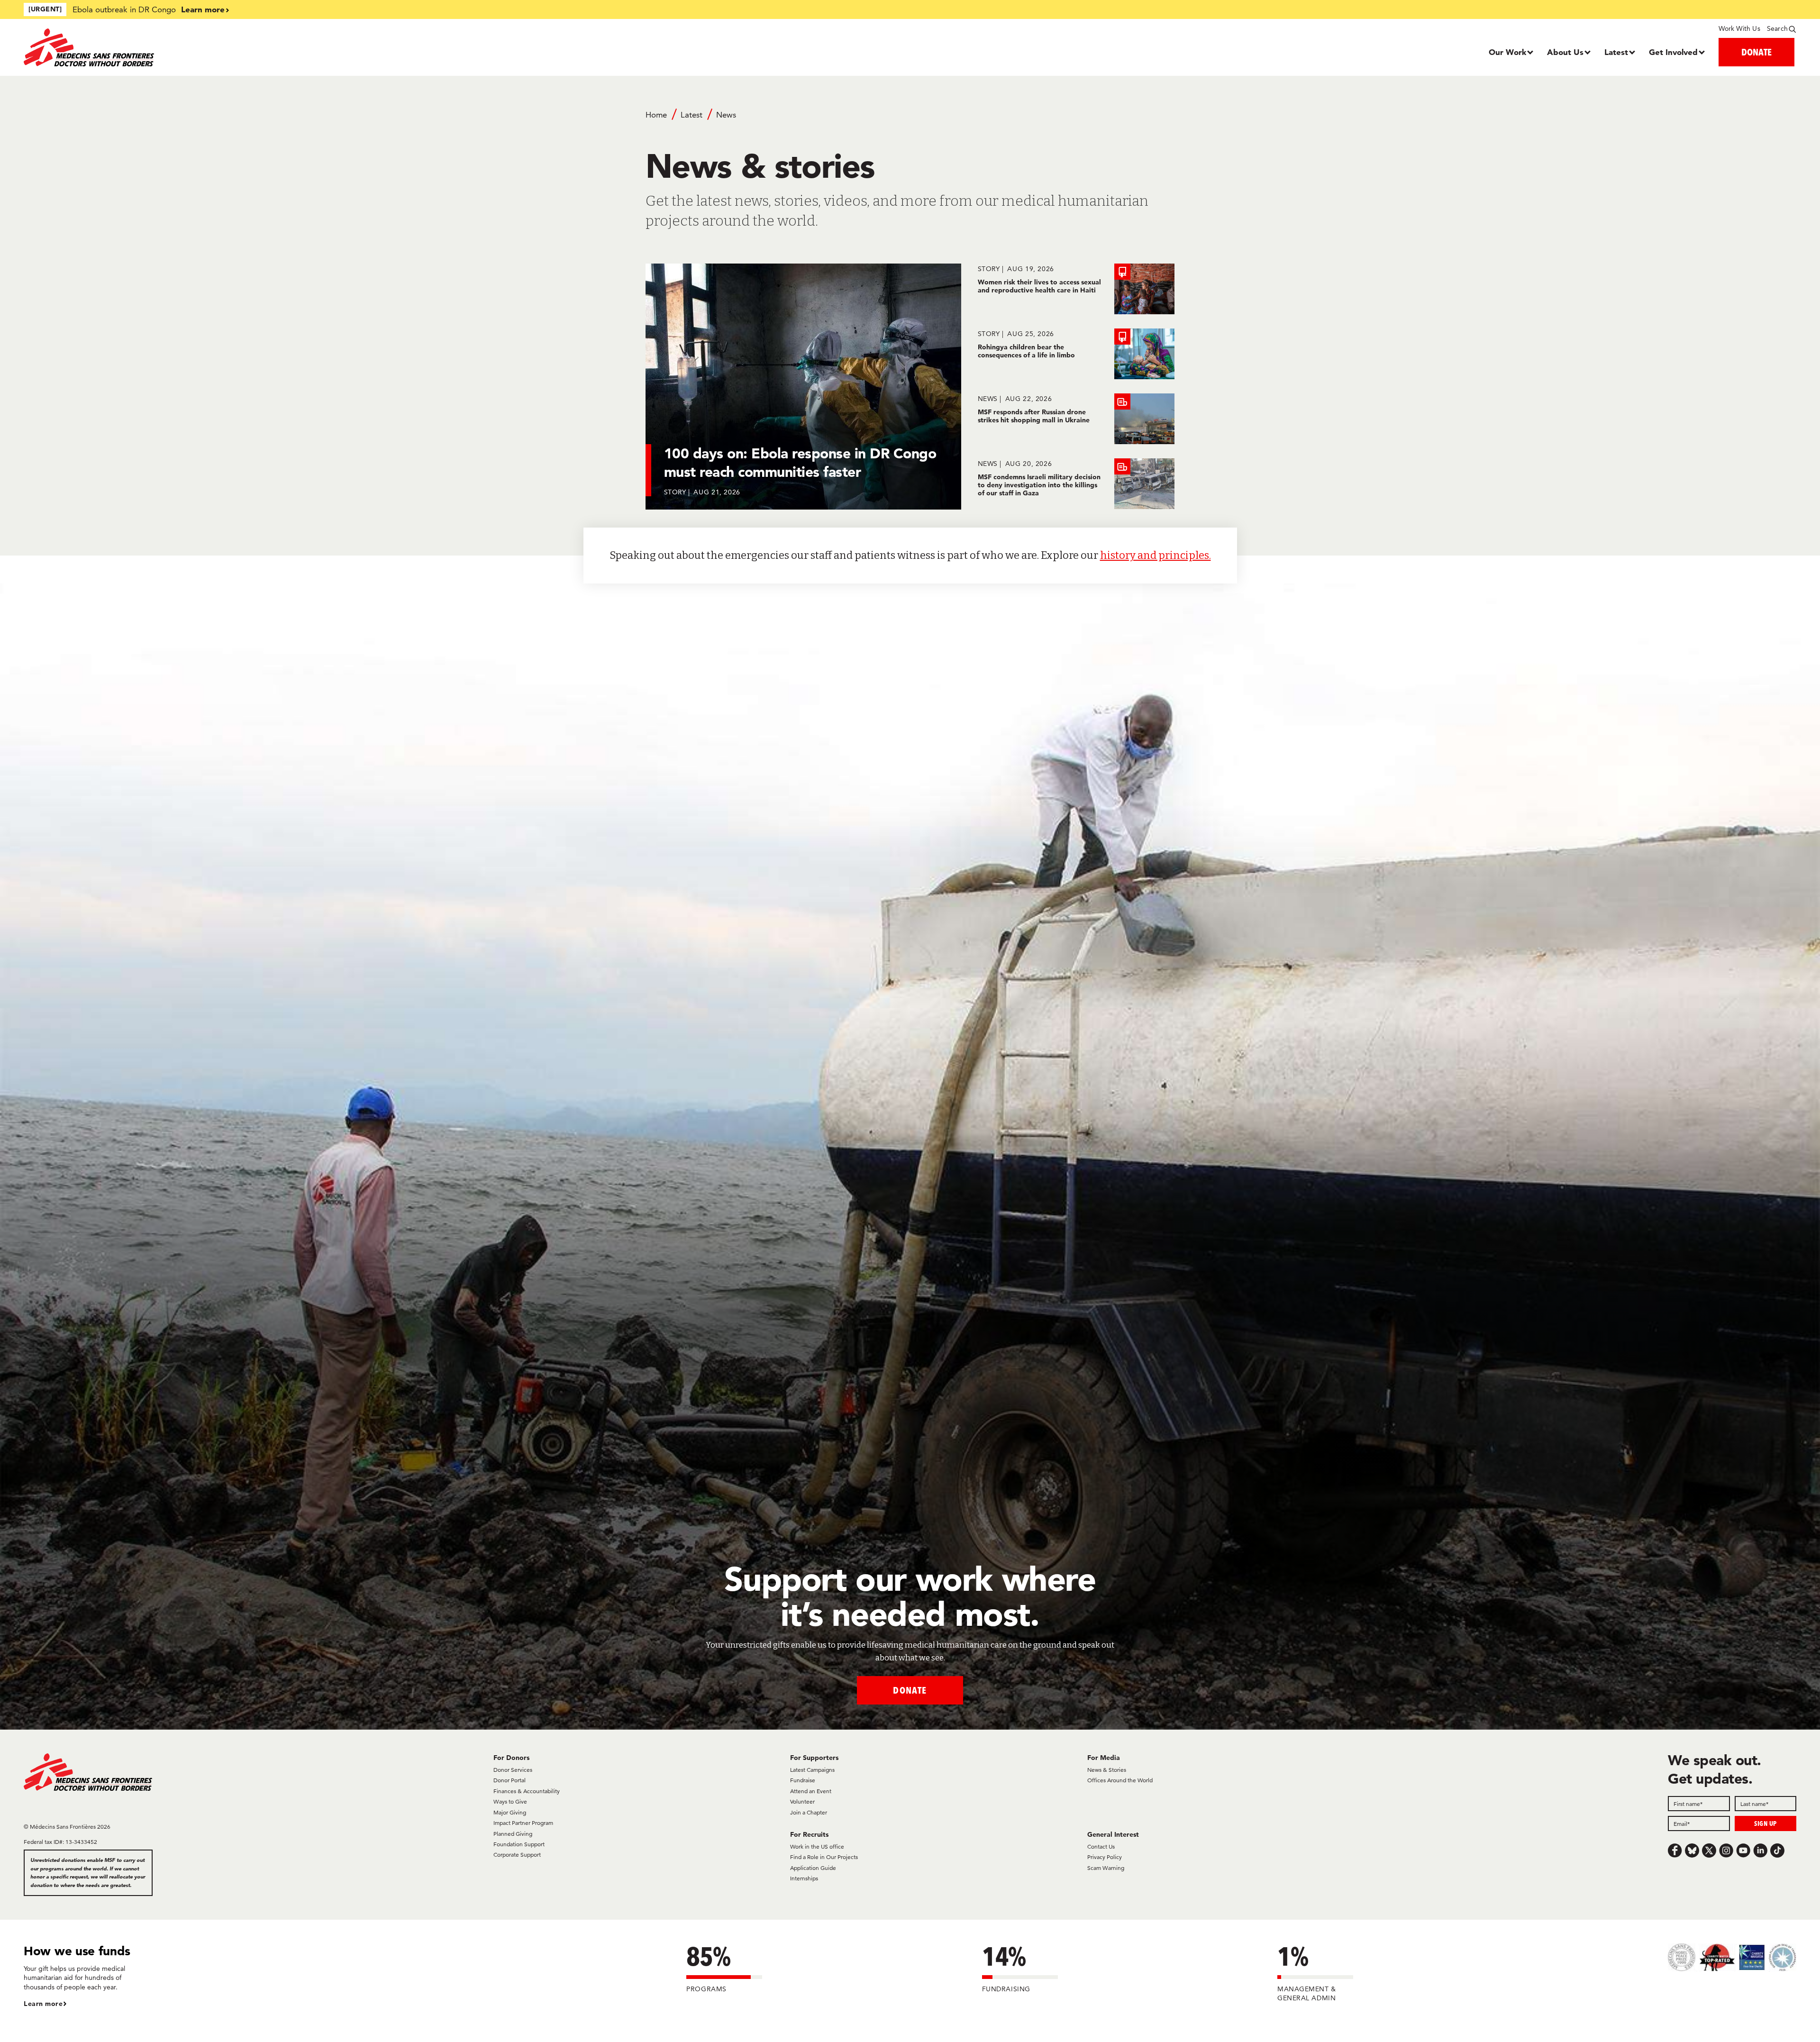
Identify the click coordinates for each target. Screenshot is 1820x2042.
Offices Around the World (1120, 1780)
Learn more (203, 9)
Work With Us (1739, 28)
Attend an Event (811, 1791)
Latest (1616, 52)
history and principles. (1156, 555)
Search (1777, 28)
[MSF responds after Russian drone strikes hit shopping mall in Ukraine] (1076, 419)
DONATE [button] (1756, 52)
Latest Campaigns (812, 1770)
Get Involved (1673, 52)
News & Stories (1107, 1770)
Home (656, 115)
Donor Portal (510, 1780)
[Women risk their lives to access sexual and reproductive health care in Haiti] (1076, 289)
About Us (1565, 52)
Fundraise (803, 1780)
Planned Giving (513, 1834)
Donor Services (513, 1770)
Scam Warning (1106, 1868)
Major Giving (510, 1812)
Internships (804, 1878)
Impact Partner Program (523, 1823)
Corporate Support (517, 1855)
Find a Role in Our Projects (824, 1857)
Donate (910, 1690)
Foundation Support (519, 1844)
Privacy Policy (1105, 1857)
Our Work (1507, 52)
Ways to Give (510, 1801)
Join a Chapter (809, 1812)
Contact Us (1101, 1846)
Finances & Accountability (527, 1791)
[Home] (245, 47)
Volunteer (802, 1801)
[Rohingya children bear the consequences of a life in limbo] (1076, 354)
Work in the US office (817, 1846)
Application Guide (813, 1868)
